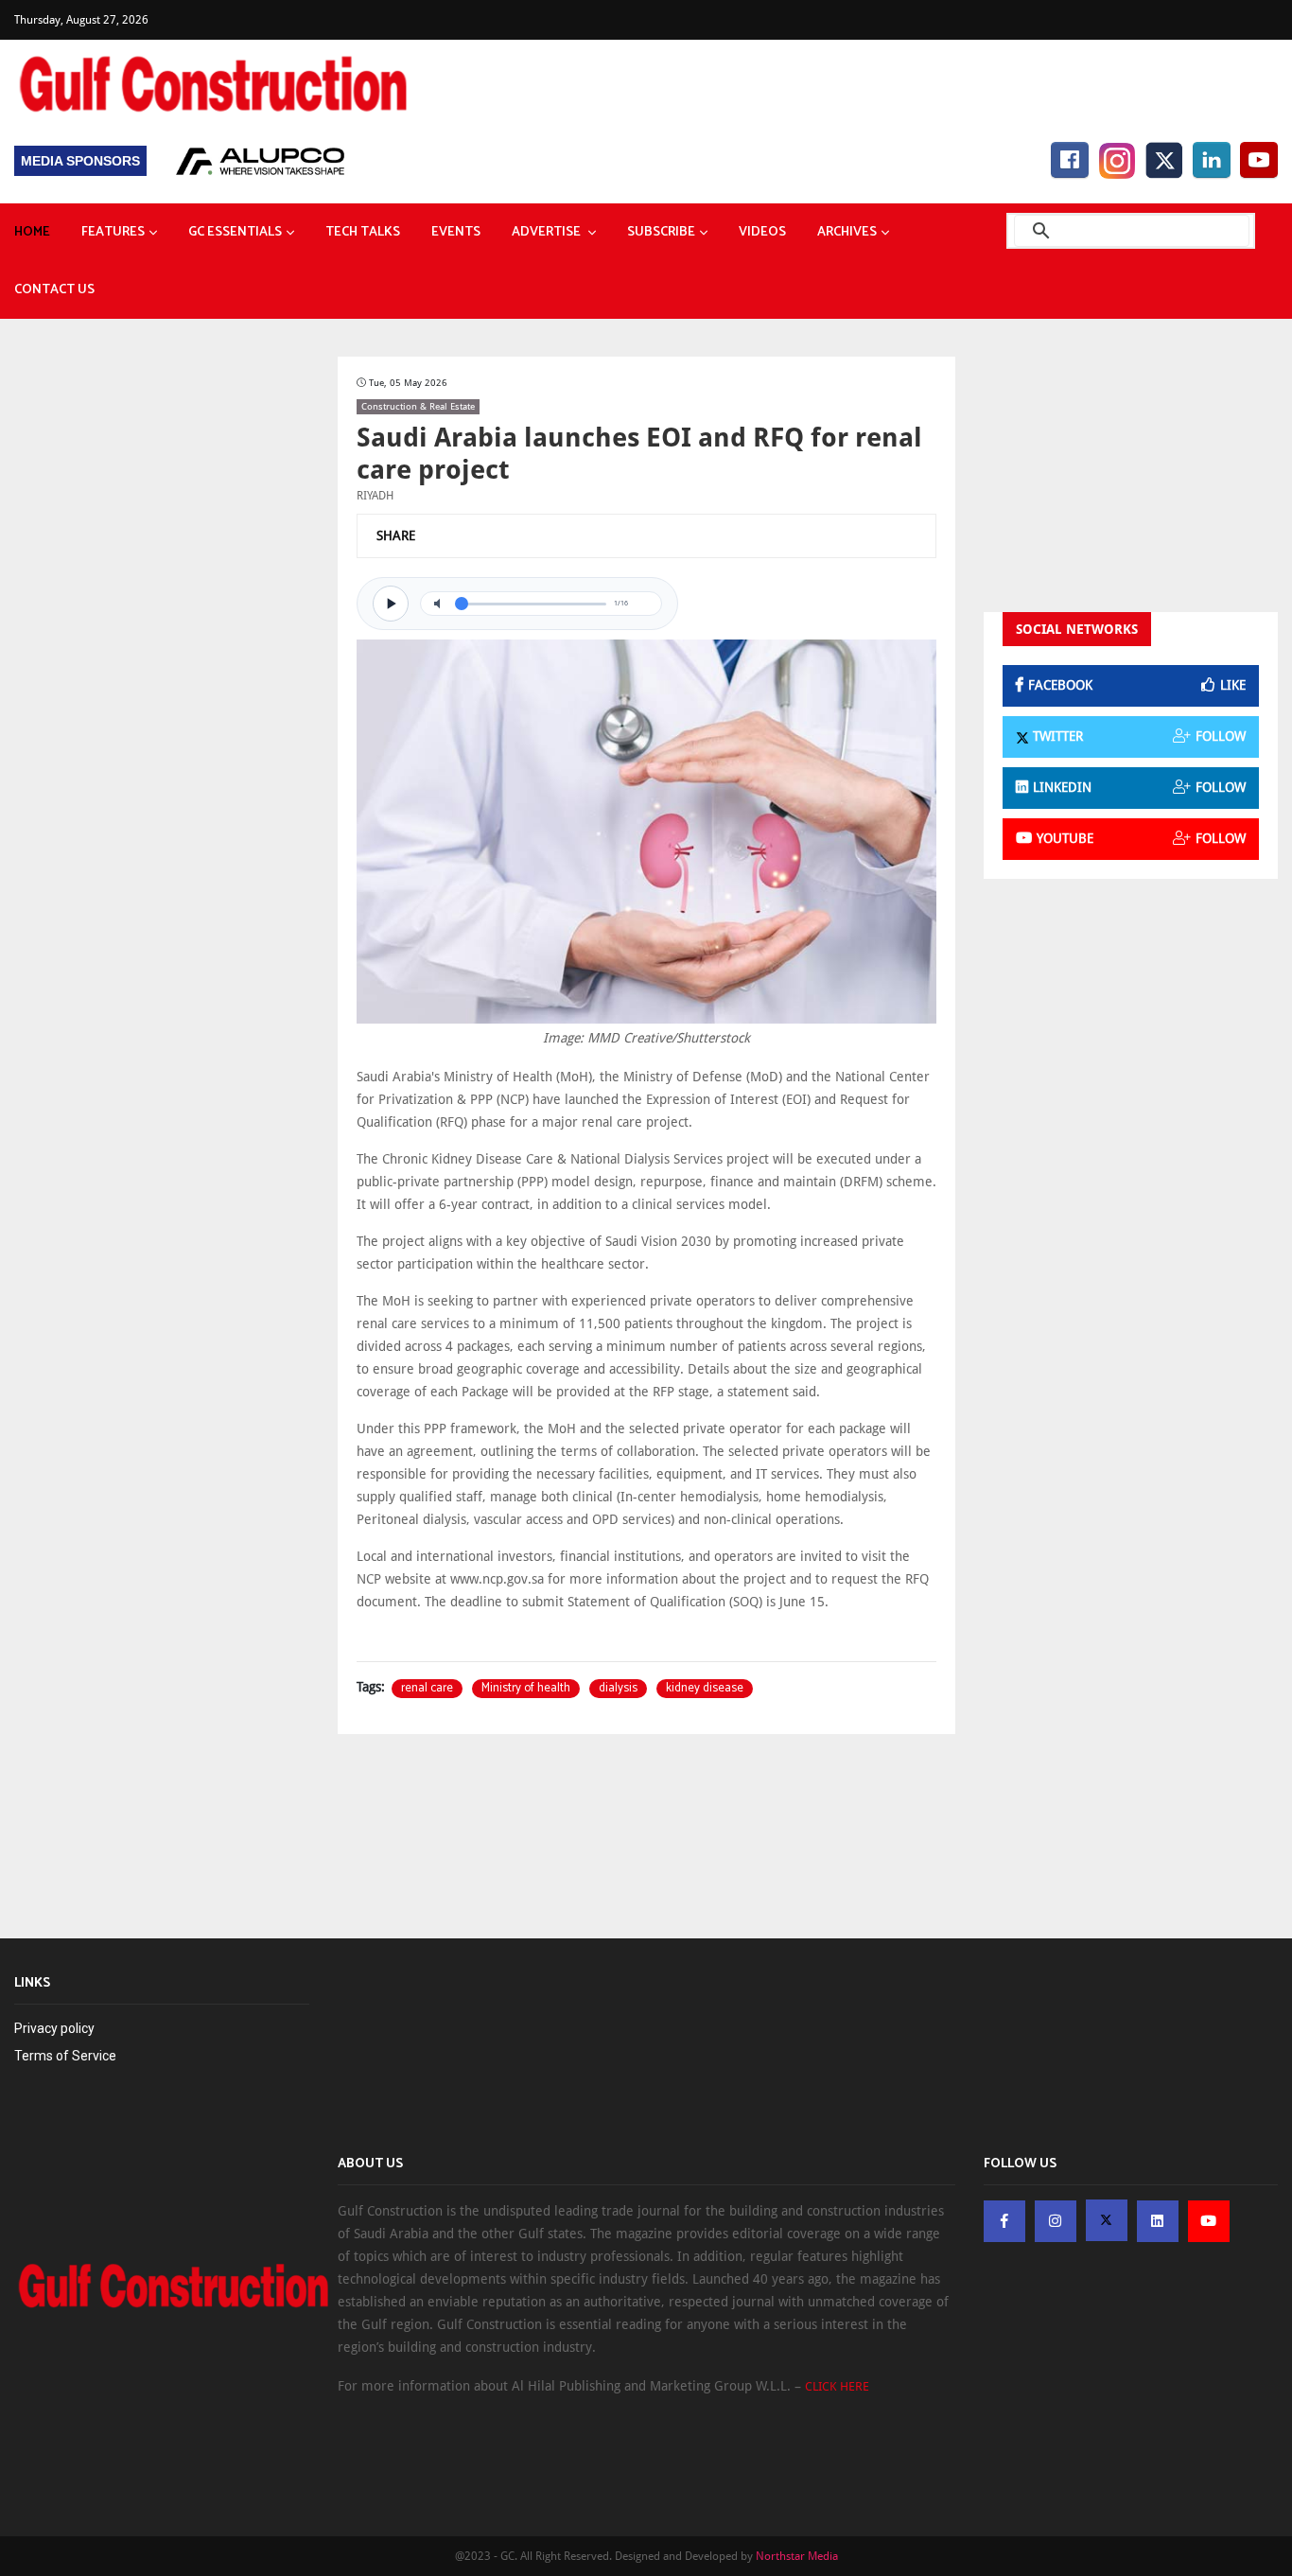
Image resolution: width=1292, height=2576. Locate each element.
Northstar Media (797, 2556)
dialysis (618, 1689)
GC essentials (235, 232)
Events (456, 232)
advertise (548, 232)
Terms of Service (65, 2056)
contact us (54, 290)
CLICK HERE (837, 2386)
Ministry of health (526, 1689)
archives (847, 232)
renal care (427, 1689)
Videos (762, 232)
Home (32, 232)
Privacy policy (54, 2028)
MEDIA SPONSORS (80, 161)
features (113, 232)
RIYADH (375, 496)
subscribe (661, 232)
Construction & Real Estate (418, 406)
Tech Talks (363, 232)
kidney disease (705, 1689)
